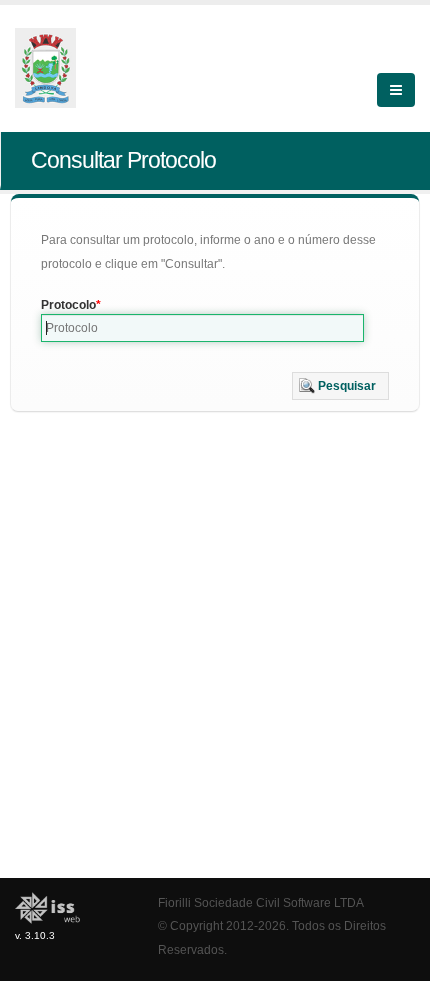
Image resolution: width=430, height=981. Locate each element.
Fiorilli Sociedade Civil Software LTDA (261, 902)
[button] (340, 386)
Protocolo (68, 305)
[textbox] (202, 328)
